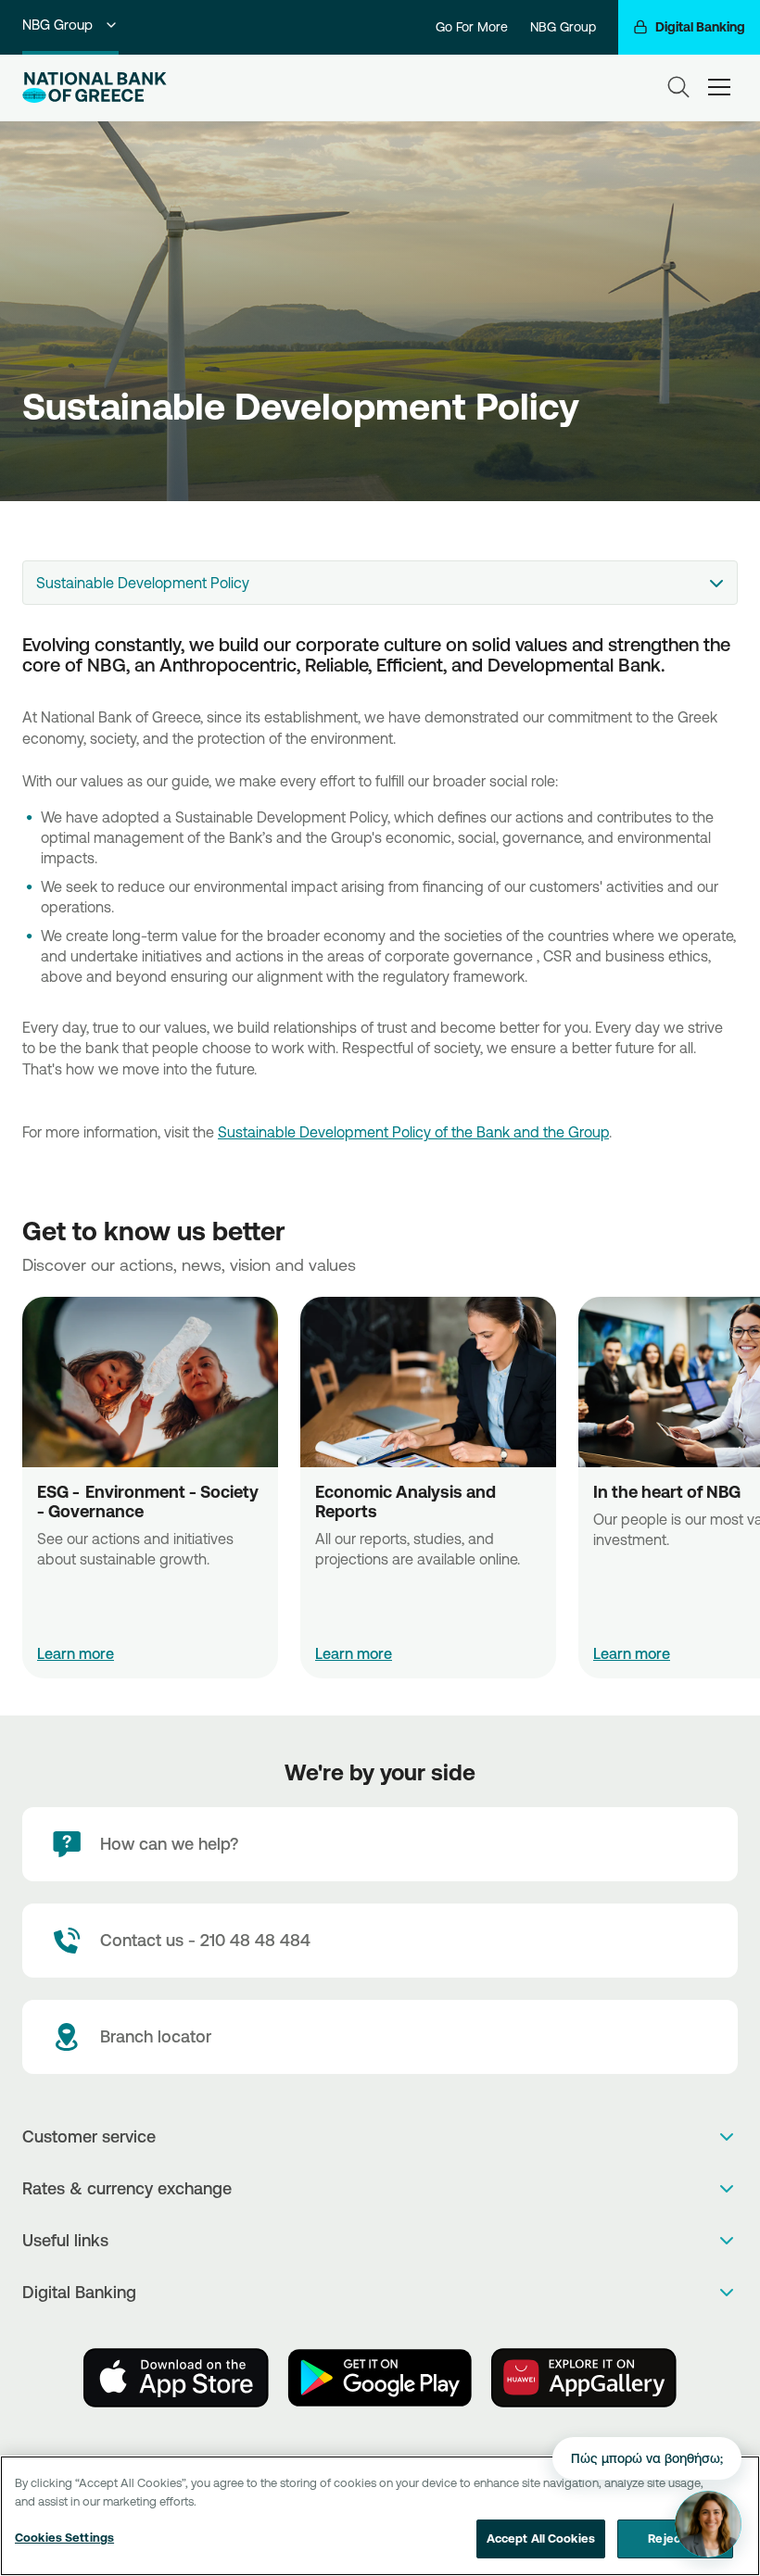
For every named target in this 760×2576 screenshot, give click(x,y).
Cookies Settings (64, 2537)
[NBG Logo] (95, 88)
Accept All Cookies (541, 2538)
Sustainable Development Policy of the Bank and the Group (413, 1132)
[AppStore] (176, 2378)
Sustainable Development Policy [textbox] (143, 583)
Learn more (76, 1653)
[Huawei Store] (584, 2378)
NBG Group (57, 25)
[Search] (678, 87)
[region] (380, 2516)
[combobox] (380, 583)
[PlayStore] (380, 2378)
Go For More (472, 27)
